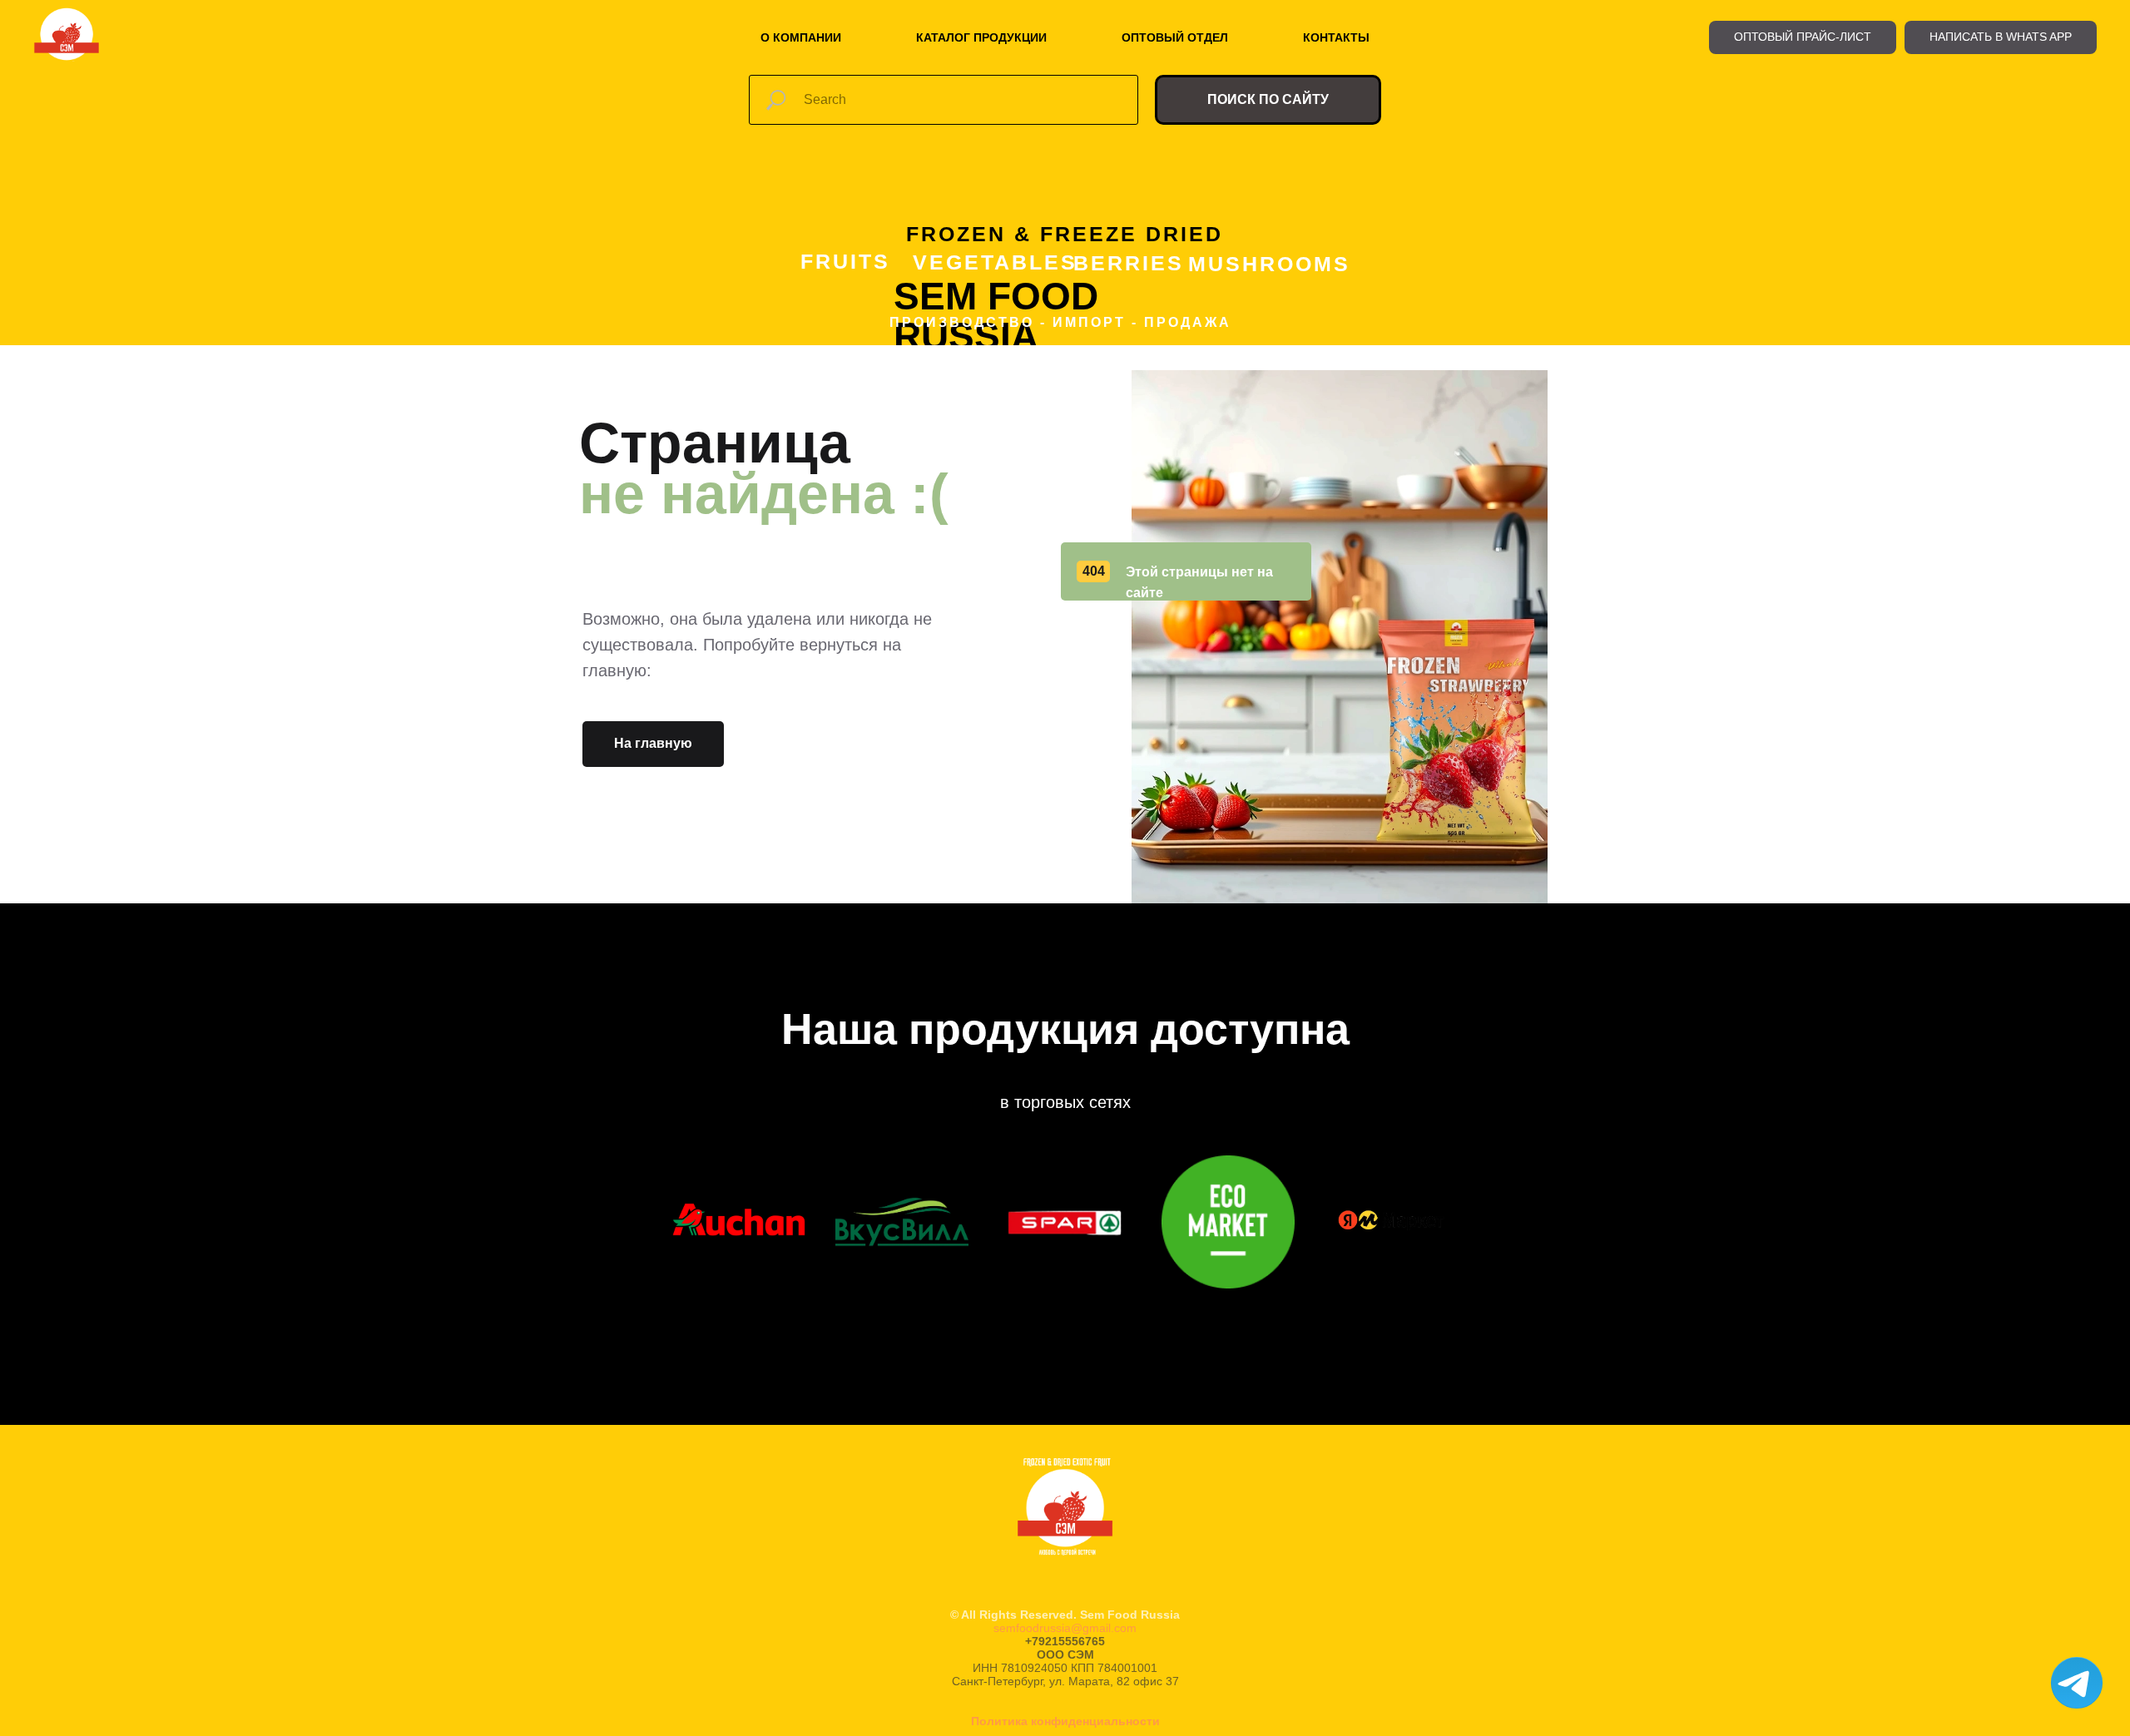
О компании (801, 37)
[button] (1803, 37)
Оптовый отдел (1175, 37)
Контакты (1336, 37)
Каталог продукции (981, 37)
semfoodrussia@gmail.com (1065, 1628)
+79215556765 (1065, 1641)
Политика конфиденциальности (1065, 1721)
